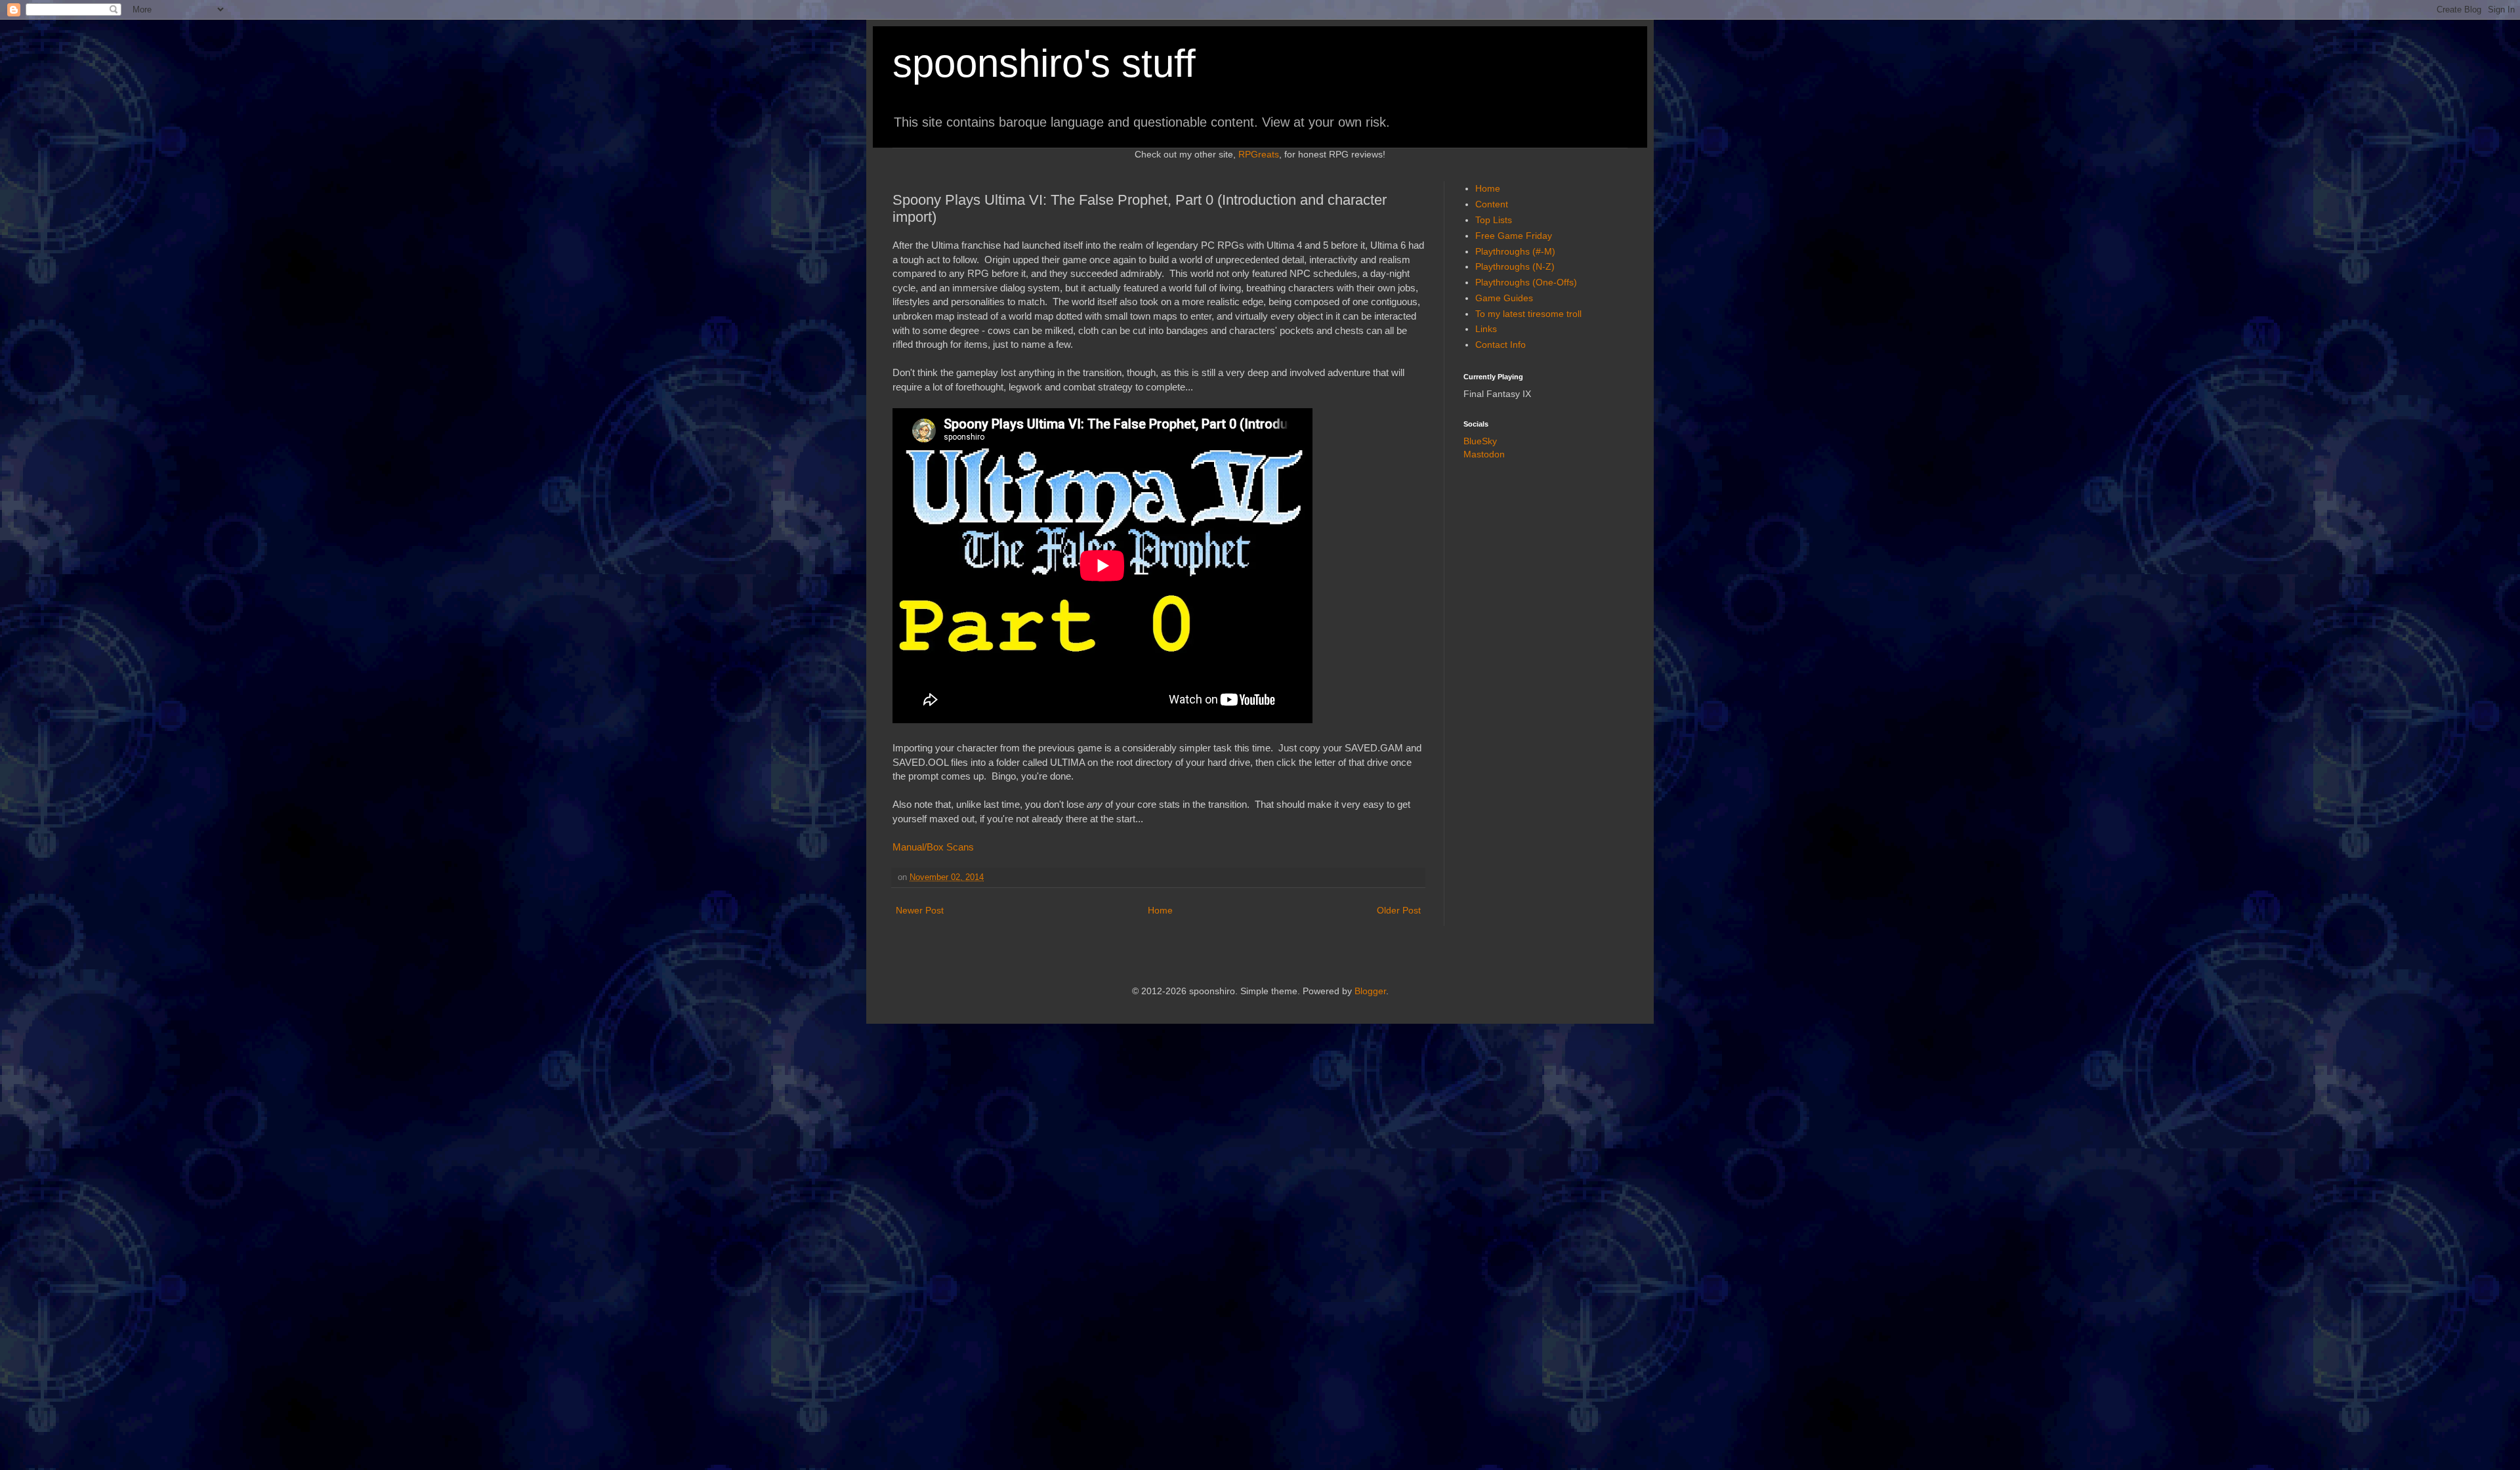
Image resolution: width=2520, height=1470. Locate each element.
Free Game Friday (1514, 236)
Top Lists (1494, 220)
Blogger (1370, 991)
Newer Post (920, 910)
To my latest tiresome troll (1528, 314)
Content (1492, 204)
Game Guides (1504, 298)
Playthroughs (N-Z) (1515, 266)
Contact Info (1501, 345)
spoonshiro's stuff (1044, 63)
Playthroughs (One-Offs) (1526, 282)
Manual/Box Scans (933, 847)
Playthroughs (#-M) (1515, 251)
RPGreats (1259, 154)
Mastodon (1484, 454)
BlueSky (1480, 441)
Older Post (1399, 910)
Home (1160, 910)
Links (1486, 329)
